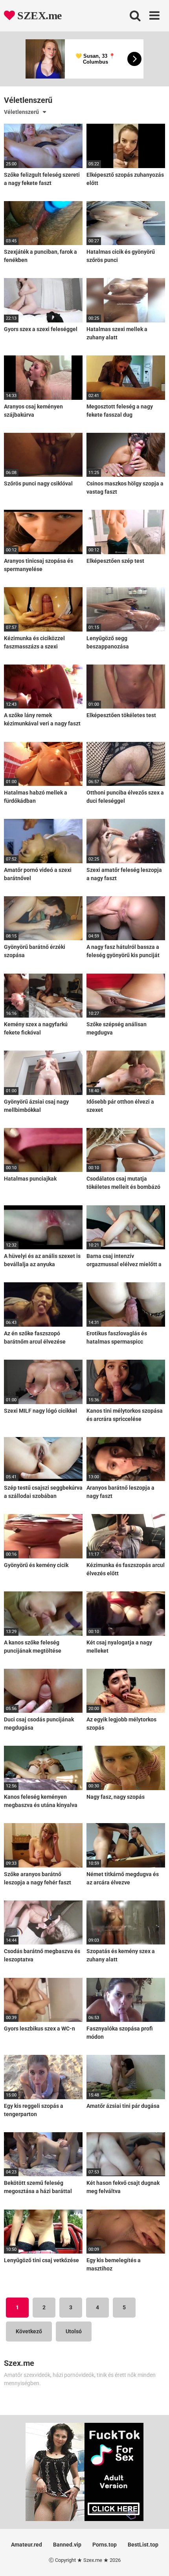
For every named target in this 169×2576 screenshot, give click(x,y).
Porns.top (105, 2545)
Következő (29, 2331)
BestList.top (143, 2545)
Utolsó (74, 2331)
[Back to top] (154, 2560)
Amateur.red (27, 2545)
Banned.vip (67, 2545)
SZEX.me (38, 16)
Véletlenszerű (21, 112)
